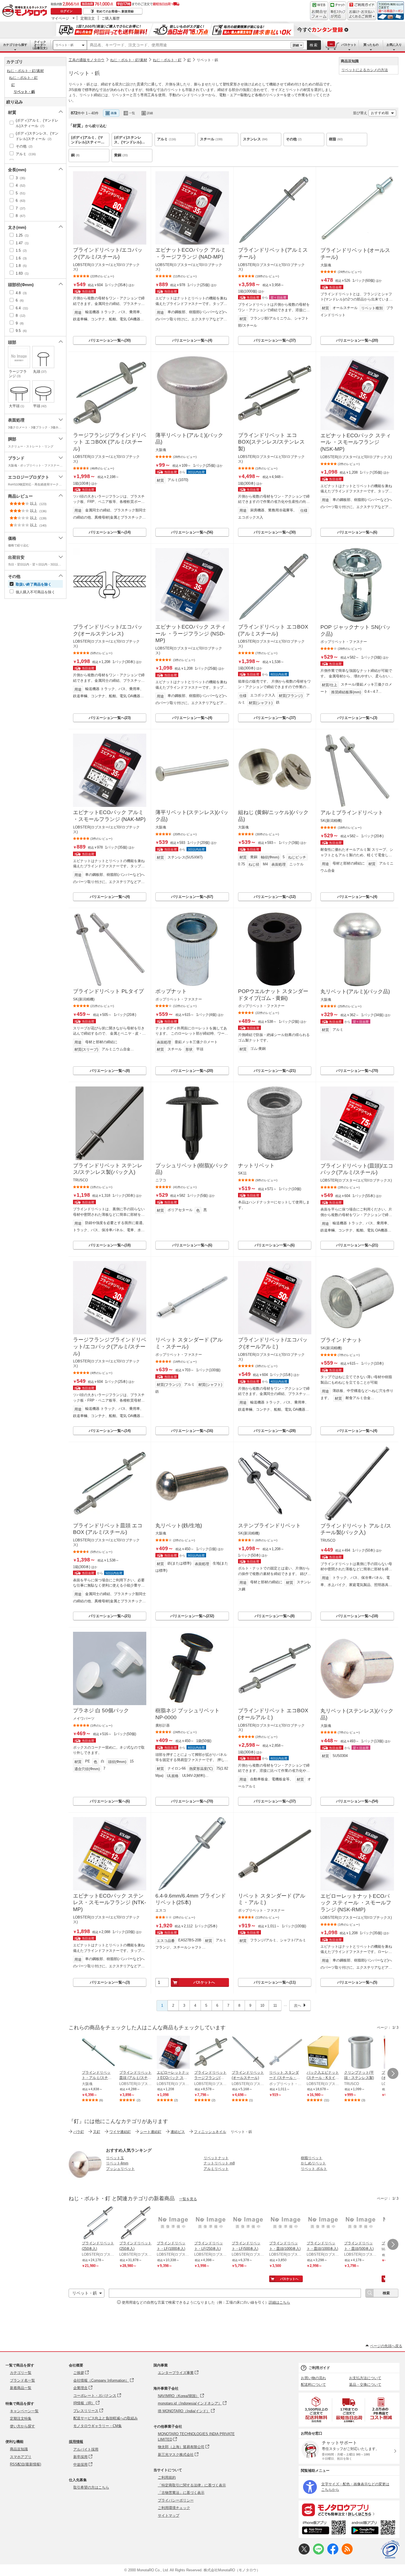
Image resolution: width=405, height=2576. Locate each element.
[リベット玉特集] (85, 2179)
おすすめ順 (380, 113)
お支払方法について (365, 2378)
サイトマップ (169, 2515)
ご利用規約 (167, 2477)
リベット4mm (117, 2163)
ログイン (66, 11)
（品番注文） (40, 45)
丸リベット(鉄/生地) (179, 1526)
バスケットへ (204, 1982)
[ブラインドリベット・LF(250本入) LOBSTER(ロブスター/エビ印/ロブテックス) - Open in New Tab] (211, 2223)
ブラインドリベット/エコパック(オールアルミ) (273, 1343)
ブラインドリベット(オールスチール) (355, 254)
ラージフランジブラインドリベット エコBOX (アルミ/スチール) (110, 442)
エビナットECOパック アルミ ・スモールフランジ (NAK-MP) (109, 816)
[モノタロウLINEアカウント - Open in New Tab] (318, 2553)
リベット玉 (115, 2158)
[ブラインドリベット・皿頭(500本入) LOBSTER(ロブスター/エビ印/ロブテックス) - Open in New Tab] (361, 2223)
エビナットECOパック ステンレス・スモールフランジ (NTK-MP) (110, 1903)
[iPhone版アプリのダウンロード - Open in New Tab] (324, 2528)
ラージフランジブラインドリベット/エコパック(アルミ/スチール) (110, 1346)
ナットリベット (256, 1165)
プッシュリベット (120, 2169)
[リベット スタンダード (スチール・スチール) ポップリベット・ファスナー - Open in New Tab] (286, 2053)
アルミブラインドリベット (352, 813)
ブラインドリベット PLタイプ (108, 991)
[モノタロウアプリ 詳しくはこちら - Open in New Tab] (349, 2510)
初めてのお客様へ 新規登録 (115, 11)
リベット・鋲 (64, 45)
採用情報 (76, 2442)
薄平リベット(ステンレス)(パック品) (192, 816)
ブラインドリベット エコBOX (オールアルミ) (273, 1714)
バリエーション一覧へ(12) (275, 897)
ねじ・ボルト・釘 (167, 60)
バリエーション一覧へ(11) (275, 1982)
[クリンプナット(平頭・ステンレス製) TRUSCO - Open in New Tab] (361, 2053)
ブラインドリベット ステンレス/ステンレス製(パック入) (108, 1169)
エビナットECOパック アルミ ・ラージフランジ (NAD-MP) (191, 253)
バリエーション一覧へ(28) (275, 1431)
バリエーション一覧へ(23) (110, 718)
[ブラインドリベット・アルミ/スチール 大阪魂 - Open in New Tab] (98, 2053)
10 (262, 2005)
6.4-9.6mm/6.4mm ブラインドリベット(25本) (191, 1899)
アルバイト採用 (86, 2449)
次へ (298, 2005)
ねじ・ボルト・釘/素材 (129, 60)
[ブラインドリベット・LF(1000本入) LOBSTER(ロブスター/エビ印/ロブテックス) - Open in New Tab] (173, 2223)
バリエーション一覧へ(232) (192, 1616)
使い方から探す (22, 2426)
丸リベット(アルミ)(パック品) (355, 992)
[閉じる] (222, 109)
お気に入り (394, 45)
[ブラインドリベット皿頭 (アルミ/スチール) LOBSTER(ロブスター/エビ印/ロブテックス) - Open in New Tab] (136, 2053)
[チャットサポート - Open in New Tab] (338, 11)
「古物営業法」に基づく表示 (181, 2493)
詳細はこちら (279, 2302)
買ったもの (371, 45)
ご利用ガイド (319, 2368)
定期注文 (88, 18)
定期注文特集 (21, 2418)
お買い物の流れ (313, 2378)
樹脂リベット (312, 2158)
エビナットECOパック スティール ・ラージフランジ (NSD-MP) (191, 634)
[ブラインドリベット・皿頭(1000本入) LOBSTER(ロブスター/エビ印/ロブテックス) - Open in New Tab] (286, 2223)
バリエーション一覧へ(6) (357, 532)
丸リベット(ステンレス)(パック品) (357, 1714)
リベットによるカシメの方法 (365, 70)
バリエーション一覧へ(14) (110, 532)
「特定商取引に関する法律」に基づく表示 (192, 2485)
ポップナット (171, 991)
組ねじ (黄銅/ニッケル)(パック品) (273, 816)
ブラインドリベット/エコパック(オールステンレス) (108, 630)
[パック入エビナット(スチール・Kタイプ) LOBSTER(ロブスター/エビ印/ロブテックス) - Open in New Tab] (323, 2053)
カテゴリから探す (15, 45)
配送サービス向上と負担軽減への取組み (106, 2418)
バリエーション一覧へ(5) (357, 1982)
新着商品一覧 (21, 2388)
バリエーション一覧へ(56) (192, 532)
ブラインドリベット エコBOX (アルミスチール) (273, 630)
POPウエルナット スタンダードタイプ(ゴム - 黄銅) (273, 995)
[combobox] (189, 45)
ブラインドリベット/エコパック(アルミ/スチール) (108, 253)
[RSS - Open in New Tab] (347, 2553)
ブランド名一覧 (22, 2380)
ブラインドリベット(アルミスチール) (273, 253)
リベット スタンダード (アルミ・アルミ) (272, 1899)
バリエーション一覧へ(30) (110, 340)
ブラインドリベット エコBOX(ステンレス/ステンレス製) (271, 442)
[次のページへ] (393, 2073)
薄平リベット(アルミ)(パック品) (189, 439)
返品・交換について (365, 2385)
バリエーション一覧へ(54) (357, 1801)
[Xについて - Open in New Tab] (304, 2553)
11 (275, 2005)
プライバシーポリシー (176, 2500)
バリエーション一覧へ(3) (357, 718)
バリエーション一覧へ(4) (192, 340)
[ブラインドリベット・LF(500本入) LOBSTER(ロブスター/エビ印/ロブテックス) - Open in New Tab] (248, 2223)
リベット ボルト (314, 2169)
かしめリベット (313, 2163)
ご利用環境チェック (174, 2508)
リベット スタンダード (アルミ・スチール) (189, 1343)
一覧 (132, 113)
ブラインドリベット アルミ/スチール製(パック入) (356, 1529)
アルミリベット (216, 2169)
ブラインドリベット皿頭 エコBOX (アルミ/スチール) (108, 1529)
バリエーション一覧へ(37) (275, 340)
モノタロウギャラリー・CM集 (98, 2426)
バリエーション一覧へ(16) (192, 1431)
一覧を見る (188, 2199)
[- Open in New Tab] (317, 2410)
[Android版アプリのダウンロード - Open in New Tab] (374, 2528)
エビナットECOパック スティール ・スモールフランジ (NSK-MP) (356, 442)
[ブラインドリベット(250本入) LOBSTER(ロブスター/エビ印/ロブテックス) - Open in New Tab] (98, 2223)
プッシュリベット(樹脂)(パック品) (192, 1169)
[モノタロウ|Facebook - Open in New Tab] (333, 2553)
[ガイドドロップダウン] (362, 14)
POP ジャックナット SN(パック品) (356, 630)
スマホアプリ (21, 2457)
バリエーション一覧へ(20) (357, 340)
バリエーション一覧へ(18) (110, 1245)
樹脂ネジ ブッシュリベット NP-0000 (187, 1714)
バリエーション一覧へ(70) (357, 1071)
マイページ (60, 18)
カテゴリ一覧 (21, 2373)
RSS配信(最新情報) (25, 2464)
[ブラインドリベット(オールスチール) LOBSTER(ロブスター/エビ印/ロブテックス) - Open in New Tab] (248, 2053)
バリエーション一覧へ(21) (275, 1071)
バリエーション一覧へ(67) (192, 897)
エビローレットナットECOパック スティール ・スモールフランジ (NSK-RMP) (356, 1903)
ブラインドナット (341, 1340)
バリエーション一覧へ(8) (110, 1071)
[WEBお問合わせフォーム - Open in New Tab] (319, 11)
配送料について (313, 2385)
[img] (26, 11)
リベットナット (216, 2158)
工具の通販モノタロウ (87, 60)
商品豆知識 (19, 2449)
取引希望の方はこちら (91, 2487)
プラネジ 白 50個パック (101, 1710)
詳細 (296, 45)
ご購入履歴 (111, 18)
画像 (114, 113)
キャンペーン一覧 (24, 2411)
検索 (314, 45)
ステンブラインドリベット (269, 1526)
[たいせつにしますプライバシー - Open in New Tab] (390, 2550)
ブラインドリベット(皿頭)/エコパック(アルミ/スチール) (357, 1169)
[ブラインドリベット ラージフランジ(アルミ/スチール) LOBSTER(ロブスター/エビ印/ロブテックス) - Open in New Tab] (211, 2053)
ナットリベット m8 (219, 2163)
